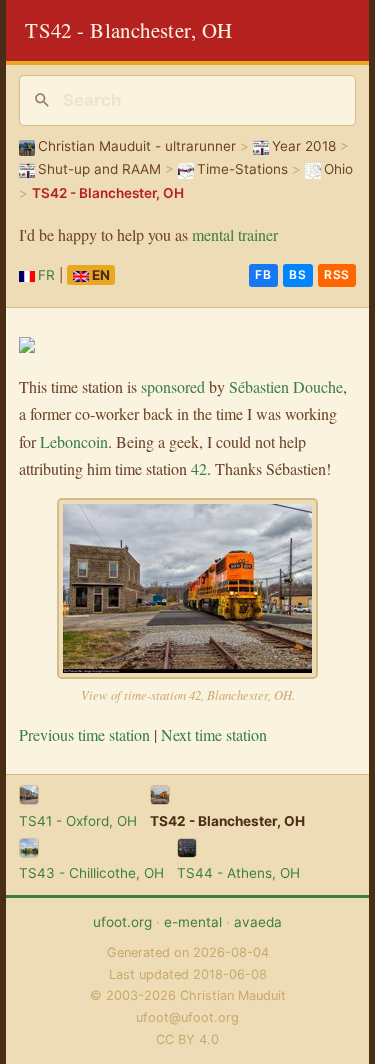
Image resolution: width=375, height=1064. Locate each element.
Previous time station (84, 734)
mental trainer (235, 234)
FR (46, 275)
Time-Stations (242, 169)
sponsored (173, 386)
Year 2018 (304, 146)
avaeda (258, 922)
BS (297, 274)
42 (199, 468)
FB (263, 274)
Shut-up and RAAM (99, 169)
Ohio (338, 169)
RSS (337, 274)
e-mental (193, 922)
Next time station (214, 734)
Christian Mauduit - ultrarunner (137, 146)
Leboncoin (74, 441)
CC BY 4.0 (187, 1039)
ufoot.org (122, 922)
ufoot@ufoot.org (187, 1017)
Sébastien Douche (286, 386)
